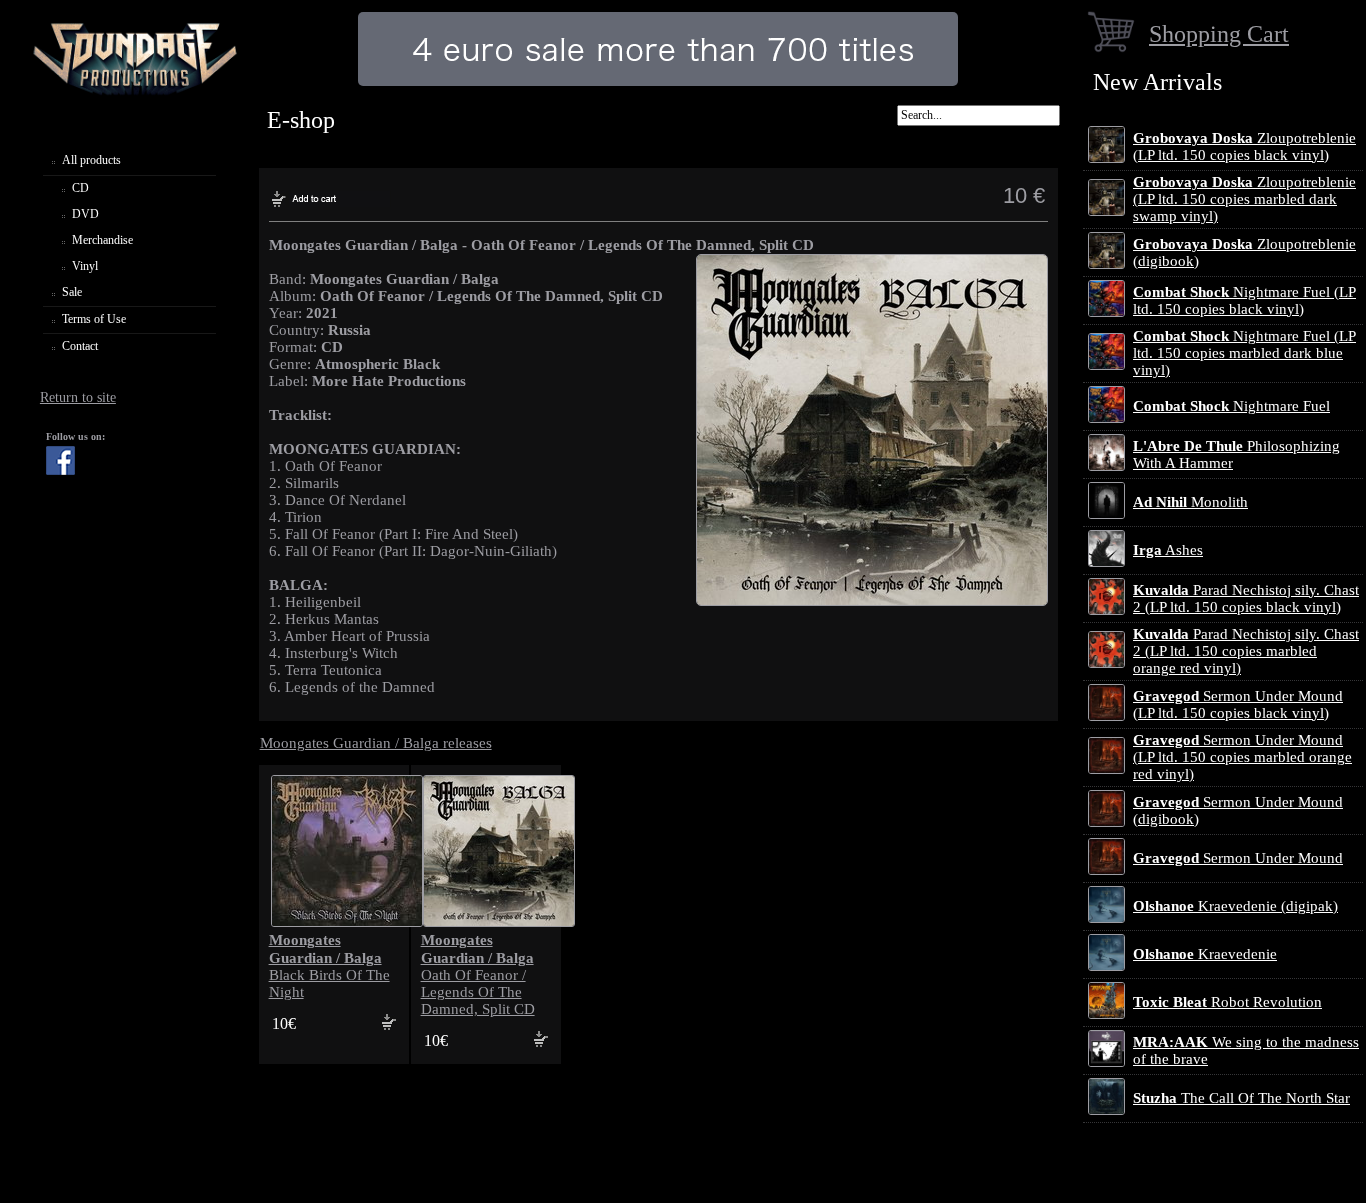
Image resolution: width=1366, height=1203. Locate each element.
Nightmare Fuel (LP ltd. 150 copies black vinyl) (1244, 300)
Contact (80, 346)
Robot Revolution (1227, 1002)
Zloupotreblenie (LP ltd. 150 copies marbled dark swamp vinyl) (1244, 199)
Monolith (1190, 502)
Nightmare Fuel (1231, 406)
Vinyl (85, 266)
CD (80, 188)
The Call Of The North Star (1241, 1098)
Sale (72, 292)
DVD (85, 214)
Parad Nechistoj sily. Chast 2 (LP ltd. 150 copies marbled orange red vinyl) (1246, 651)
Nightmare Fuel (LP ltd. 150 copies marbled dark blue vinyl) (1244, 353)
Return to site (78, 397)
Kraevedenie (1205, 954)
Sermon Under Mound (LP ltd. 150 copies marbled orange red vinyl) (1242, 757)
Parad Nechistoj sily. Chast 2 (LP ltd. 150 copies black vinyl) (1246, 598)
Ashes (1168, 550)
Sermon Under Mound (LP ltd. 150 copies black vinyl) (1238, 704)
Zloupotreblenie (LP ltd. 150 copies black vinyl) (1244, 146)
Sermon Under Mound (1238, 858)
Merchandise (102, 240)
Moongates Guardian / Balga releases (376, 743)
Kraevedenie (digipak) (1235, 906)
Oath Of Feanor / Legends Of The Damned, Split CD (478, 974)
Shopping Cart (1219, 33)
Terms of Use (94, 319)
